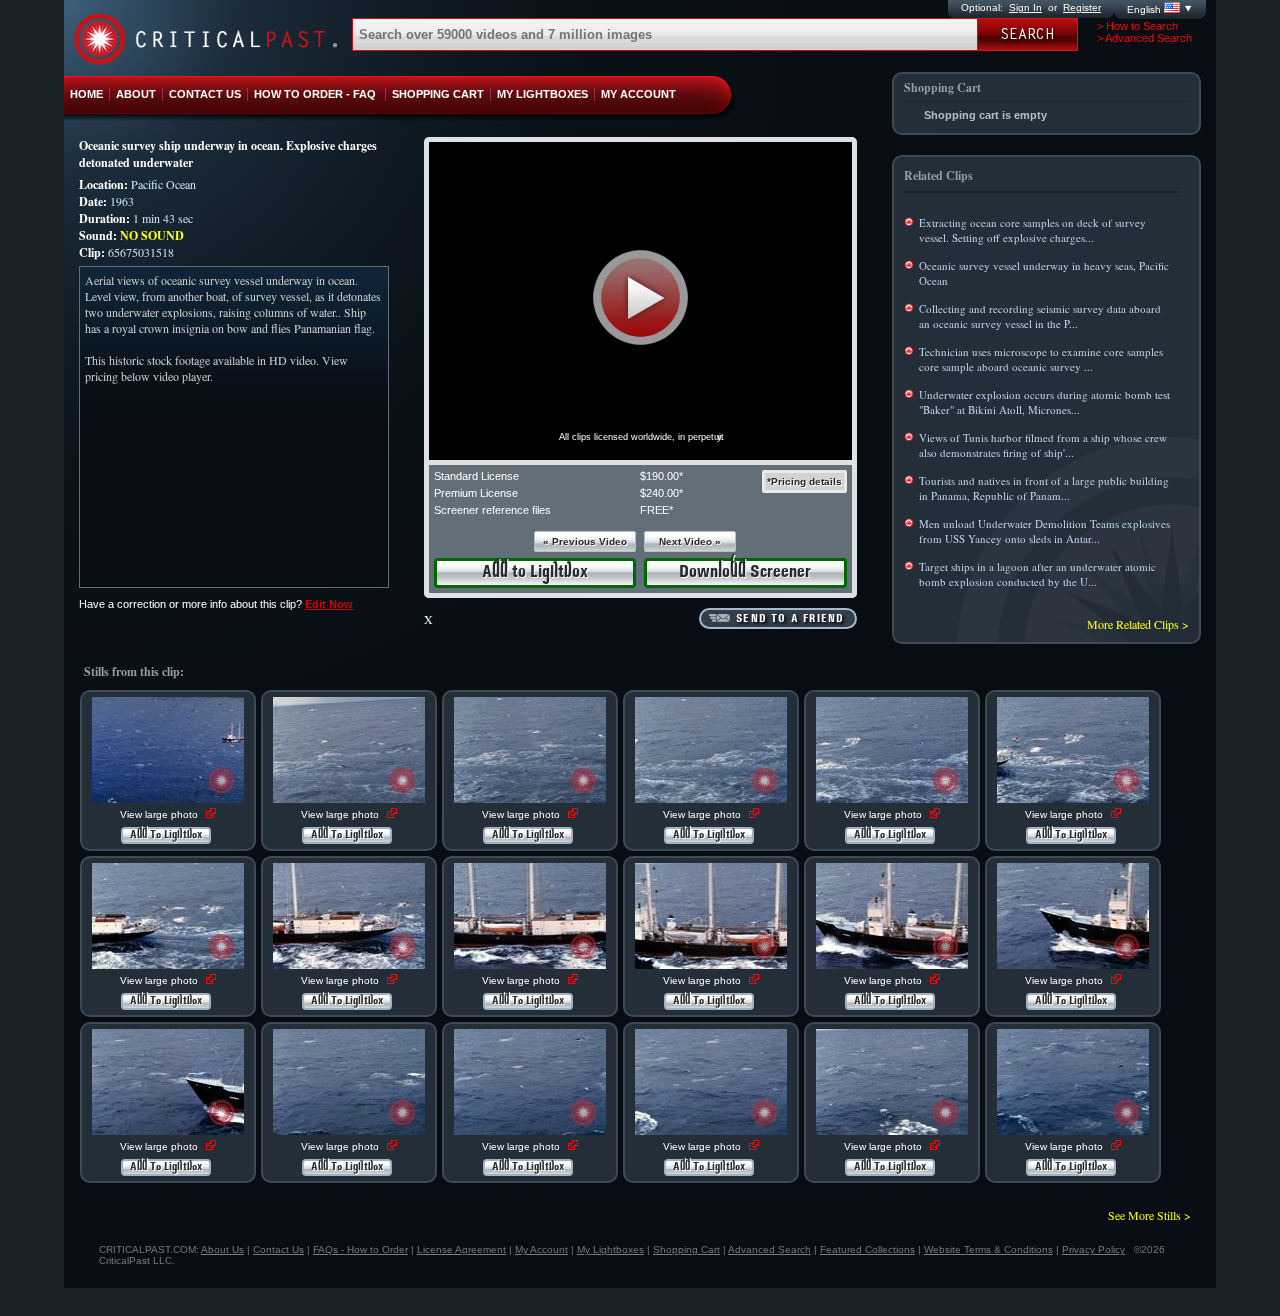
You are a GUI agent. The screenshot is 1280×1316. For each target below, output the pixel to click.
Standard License (476, 476)
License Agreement (461, 1249)
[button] (640, 297)
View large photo (160, 814)
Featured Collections (867, 1249)
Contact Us (278, 1249)
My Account (541, 1249)
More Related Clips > (1138, 624)
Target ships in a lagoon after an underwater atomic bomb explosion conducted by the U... (1037, 574)
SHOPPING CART (438, 94)
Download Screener (745, 572)
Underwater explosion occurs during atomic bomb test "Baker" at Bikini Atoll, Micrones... (1044, 402)
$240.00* (661, 493)
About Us (222, 1249)
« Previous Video (585, 541)
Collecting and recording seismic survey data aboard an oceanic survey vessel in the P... (1040, 316)
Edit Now (329, 604)
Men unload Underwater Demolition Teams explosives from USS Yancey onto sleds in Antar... (1044, 531)
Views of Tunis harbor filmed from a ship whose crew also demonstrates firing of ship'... (1043, 445)
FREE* (656, 510)
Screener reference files (492, 510)
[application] (640, 301)
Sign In (1025, 7)
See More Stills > (1149, 1215)
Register (1082, 7)
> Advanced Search (1144, 38)
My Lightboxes (610, 1249)
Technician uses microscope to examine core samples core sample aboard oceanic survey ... (1041, 359)
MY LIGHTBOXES (542, 94)
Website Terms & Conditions (988, 1249)
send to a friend (790, 619)
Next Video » (690, 541)
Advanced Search (769, 1249)
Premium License (476, 493)
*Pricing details (804, 481)
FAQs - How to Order (360, 1249)
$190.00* (661, 476)
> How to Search (1137, 26)
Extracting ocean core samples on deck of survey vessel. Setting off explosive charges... (1032, 230)
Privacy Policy (1093, 1249)
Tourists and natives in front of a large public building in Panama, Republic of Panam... (1044, 488)
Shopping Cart (686, 1249)
